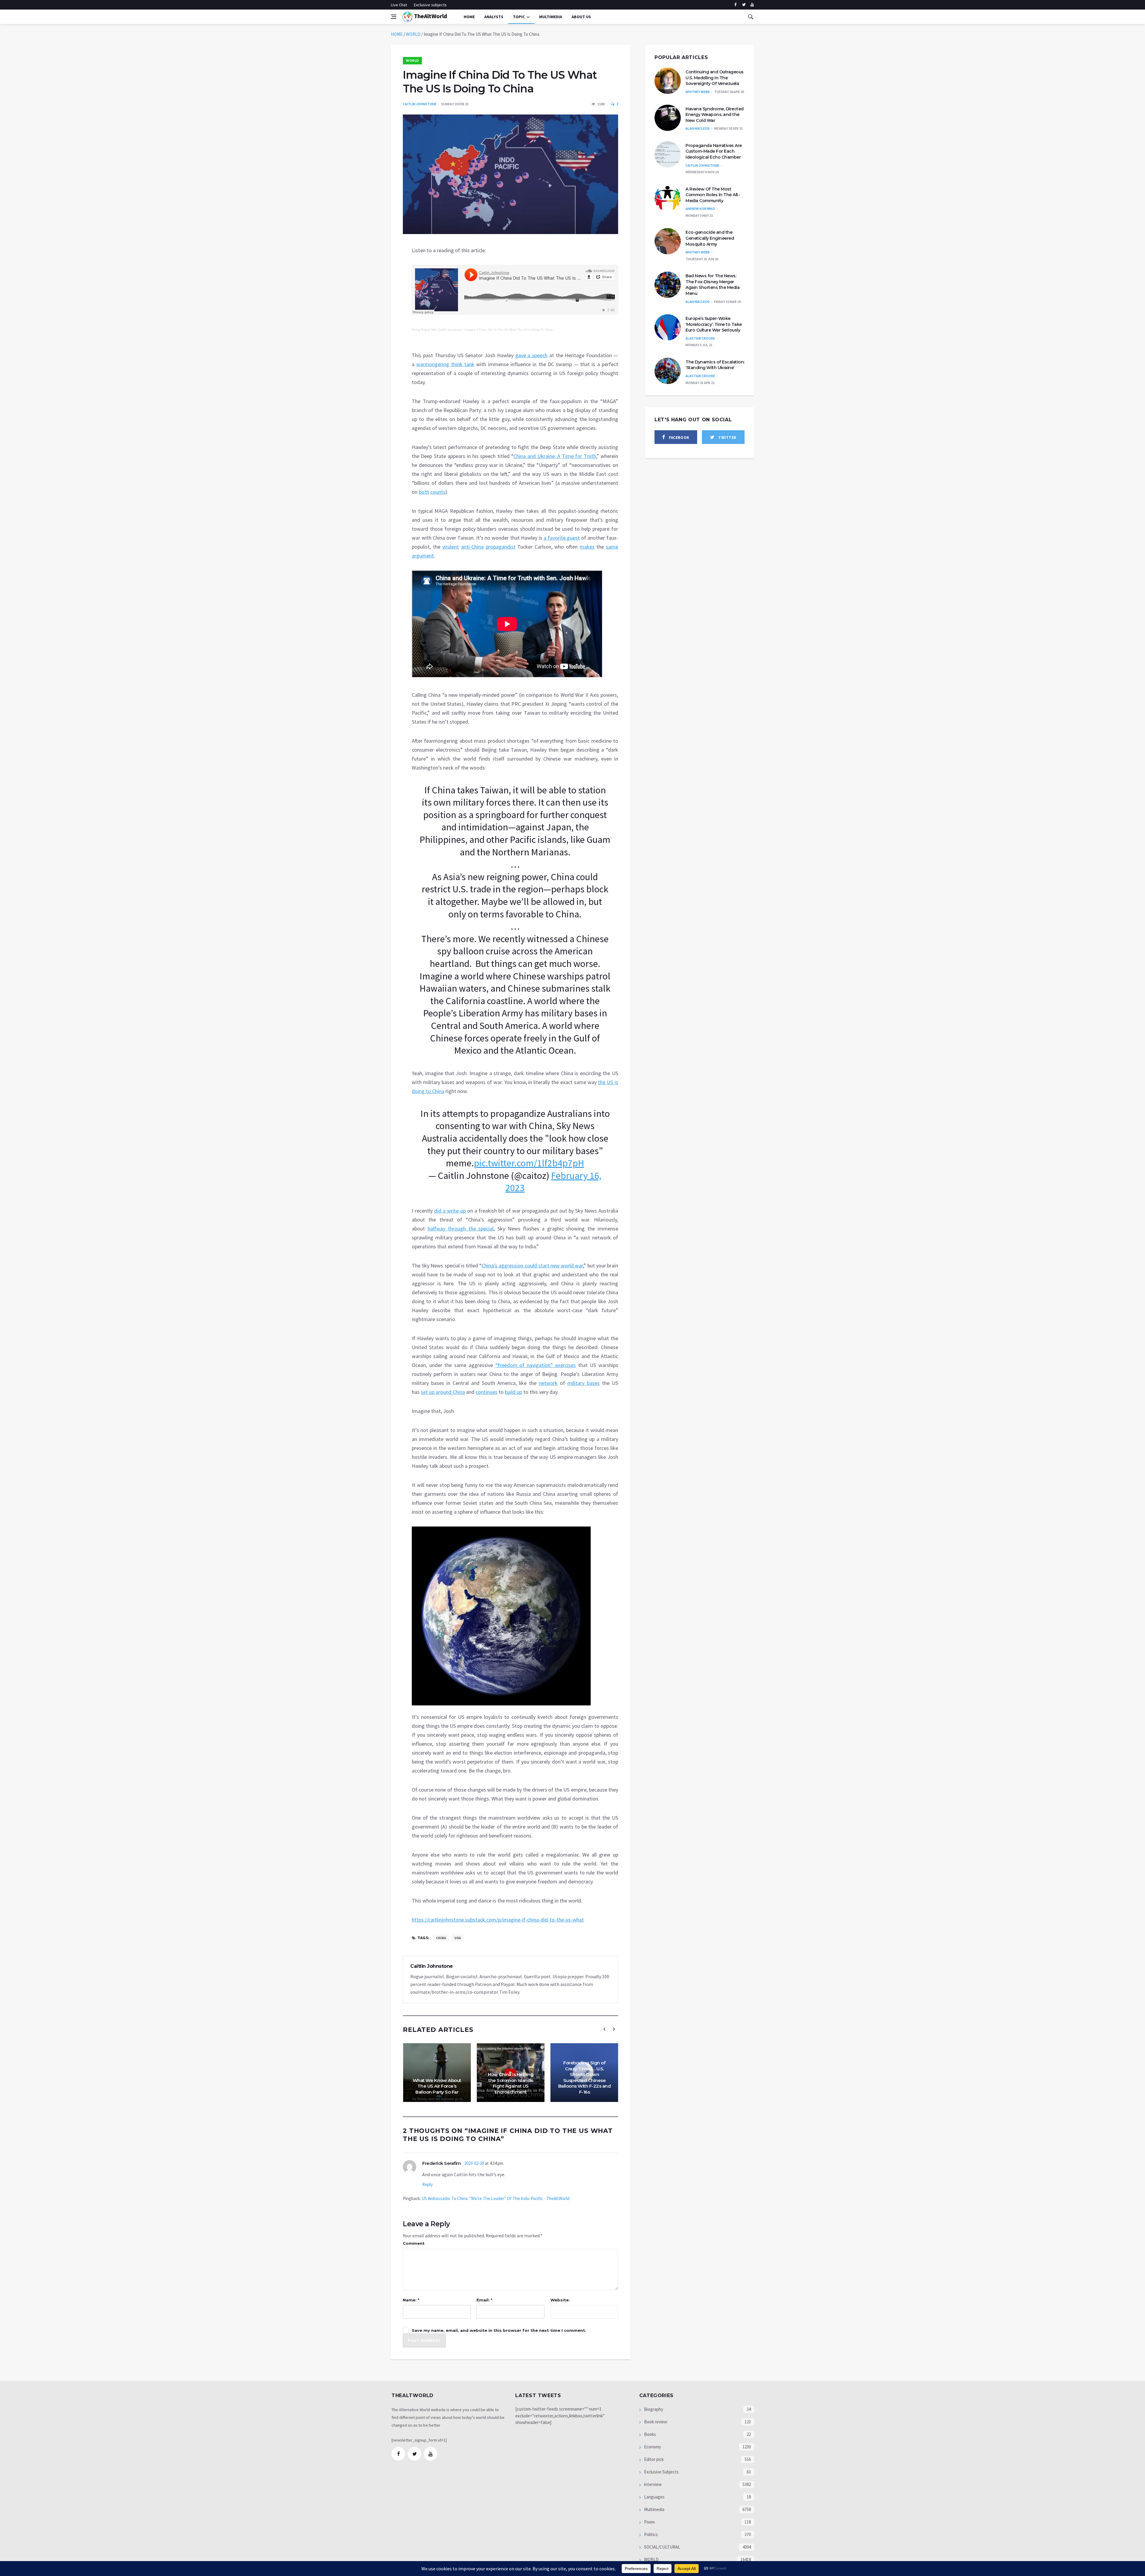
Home (469, 17)
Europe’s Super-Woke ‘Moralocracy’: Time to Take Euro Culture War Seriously (714, 324)
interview (652, 2484)
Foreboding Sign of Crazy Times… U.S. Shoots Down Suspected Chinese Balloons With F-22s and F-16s (585, 2077)
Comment (414, 2243)
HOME (397, 34)
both (424, 492)
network (548, 1383)
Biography (653, 2409)
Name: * (411, 2300)
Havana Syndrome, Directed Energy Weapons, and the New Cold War (715, 115)
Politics (650, 2534)
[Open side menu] (394, 17)
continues (486, 1392)
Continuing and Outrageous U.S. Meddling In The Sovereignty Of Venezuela (715, 78)
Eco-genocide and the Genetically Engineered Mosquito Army (710, 238)
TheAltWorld (430, 16)
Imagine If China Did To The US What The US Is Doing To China (509, 330)
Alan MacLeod (698, 128)
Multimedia (654, 2509)
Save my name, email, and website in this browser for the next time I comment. (499, 2330)
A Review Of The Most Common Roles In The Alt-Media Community (713, 195)
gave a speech (532, 355)
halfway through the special (461, 1229)
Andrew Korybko (700, 209)
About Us (581, 17)
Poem (649, 2522)
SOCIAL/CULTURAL (662, 2547)
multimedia (551, 17)
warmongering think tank (445, 364)
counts (438, 492)
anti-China (472, 547)
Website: (560, 2300)
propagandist (501, 547)
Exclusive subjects (430, 5)
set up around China (443, 1392)
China (441, 1938)
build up (513, 1392)
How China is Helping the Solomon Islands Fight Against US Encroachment (511, 2083)
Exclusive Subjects (661, 2472)
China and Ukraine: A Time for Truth (555, 456)
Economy (652, 2447)
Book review (655, 2422)
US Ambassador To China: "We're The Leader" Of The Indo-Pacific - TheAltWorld (496, 2198)
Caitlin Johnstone (420, 104)
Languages (654, 2497)
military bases (584, 1383)
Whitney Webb (698, 92)
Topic (519, 17)
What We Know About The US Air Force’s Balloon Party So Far (437, 2086)
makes (587, 547)
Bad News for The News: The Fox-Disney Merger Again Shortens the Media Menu (712, 285)
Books (650, 2434)
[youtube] (752, 5)
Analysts (494, 17)
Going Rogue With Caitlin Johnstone (437, 330)
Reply (427, 2184)
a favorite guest (562, 538)
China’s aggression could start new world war (532, 1265)
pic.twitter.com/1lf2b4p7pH (529, 1163)
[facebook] (735, 5)
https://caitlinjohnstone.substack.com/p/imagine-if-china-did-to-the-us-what (498, 1920)
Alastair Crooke (700, 338)
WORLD (413, 34)
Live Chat (399, 5)
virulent (451, 547)
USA (458, 1938)
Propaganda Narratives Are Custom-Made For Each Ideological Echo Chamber (714, 151)
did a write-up (450, 1211)
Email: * (484, 2300)
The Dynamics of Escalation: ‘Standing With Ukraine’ (715, 365)
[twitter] (744, 5)
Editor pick (653, 2459)
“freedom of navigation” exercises (536, 1365)
